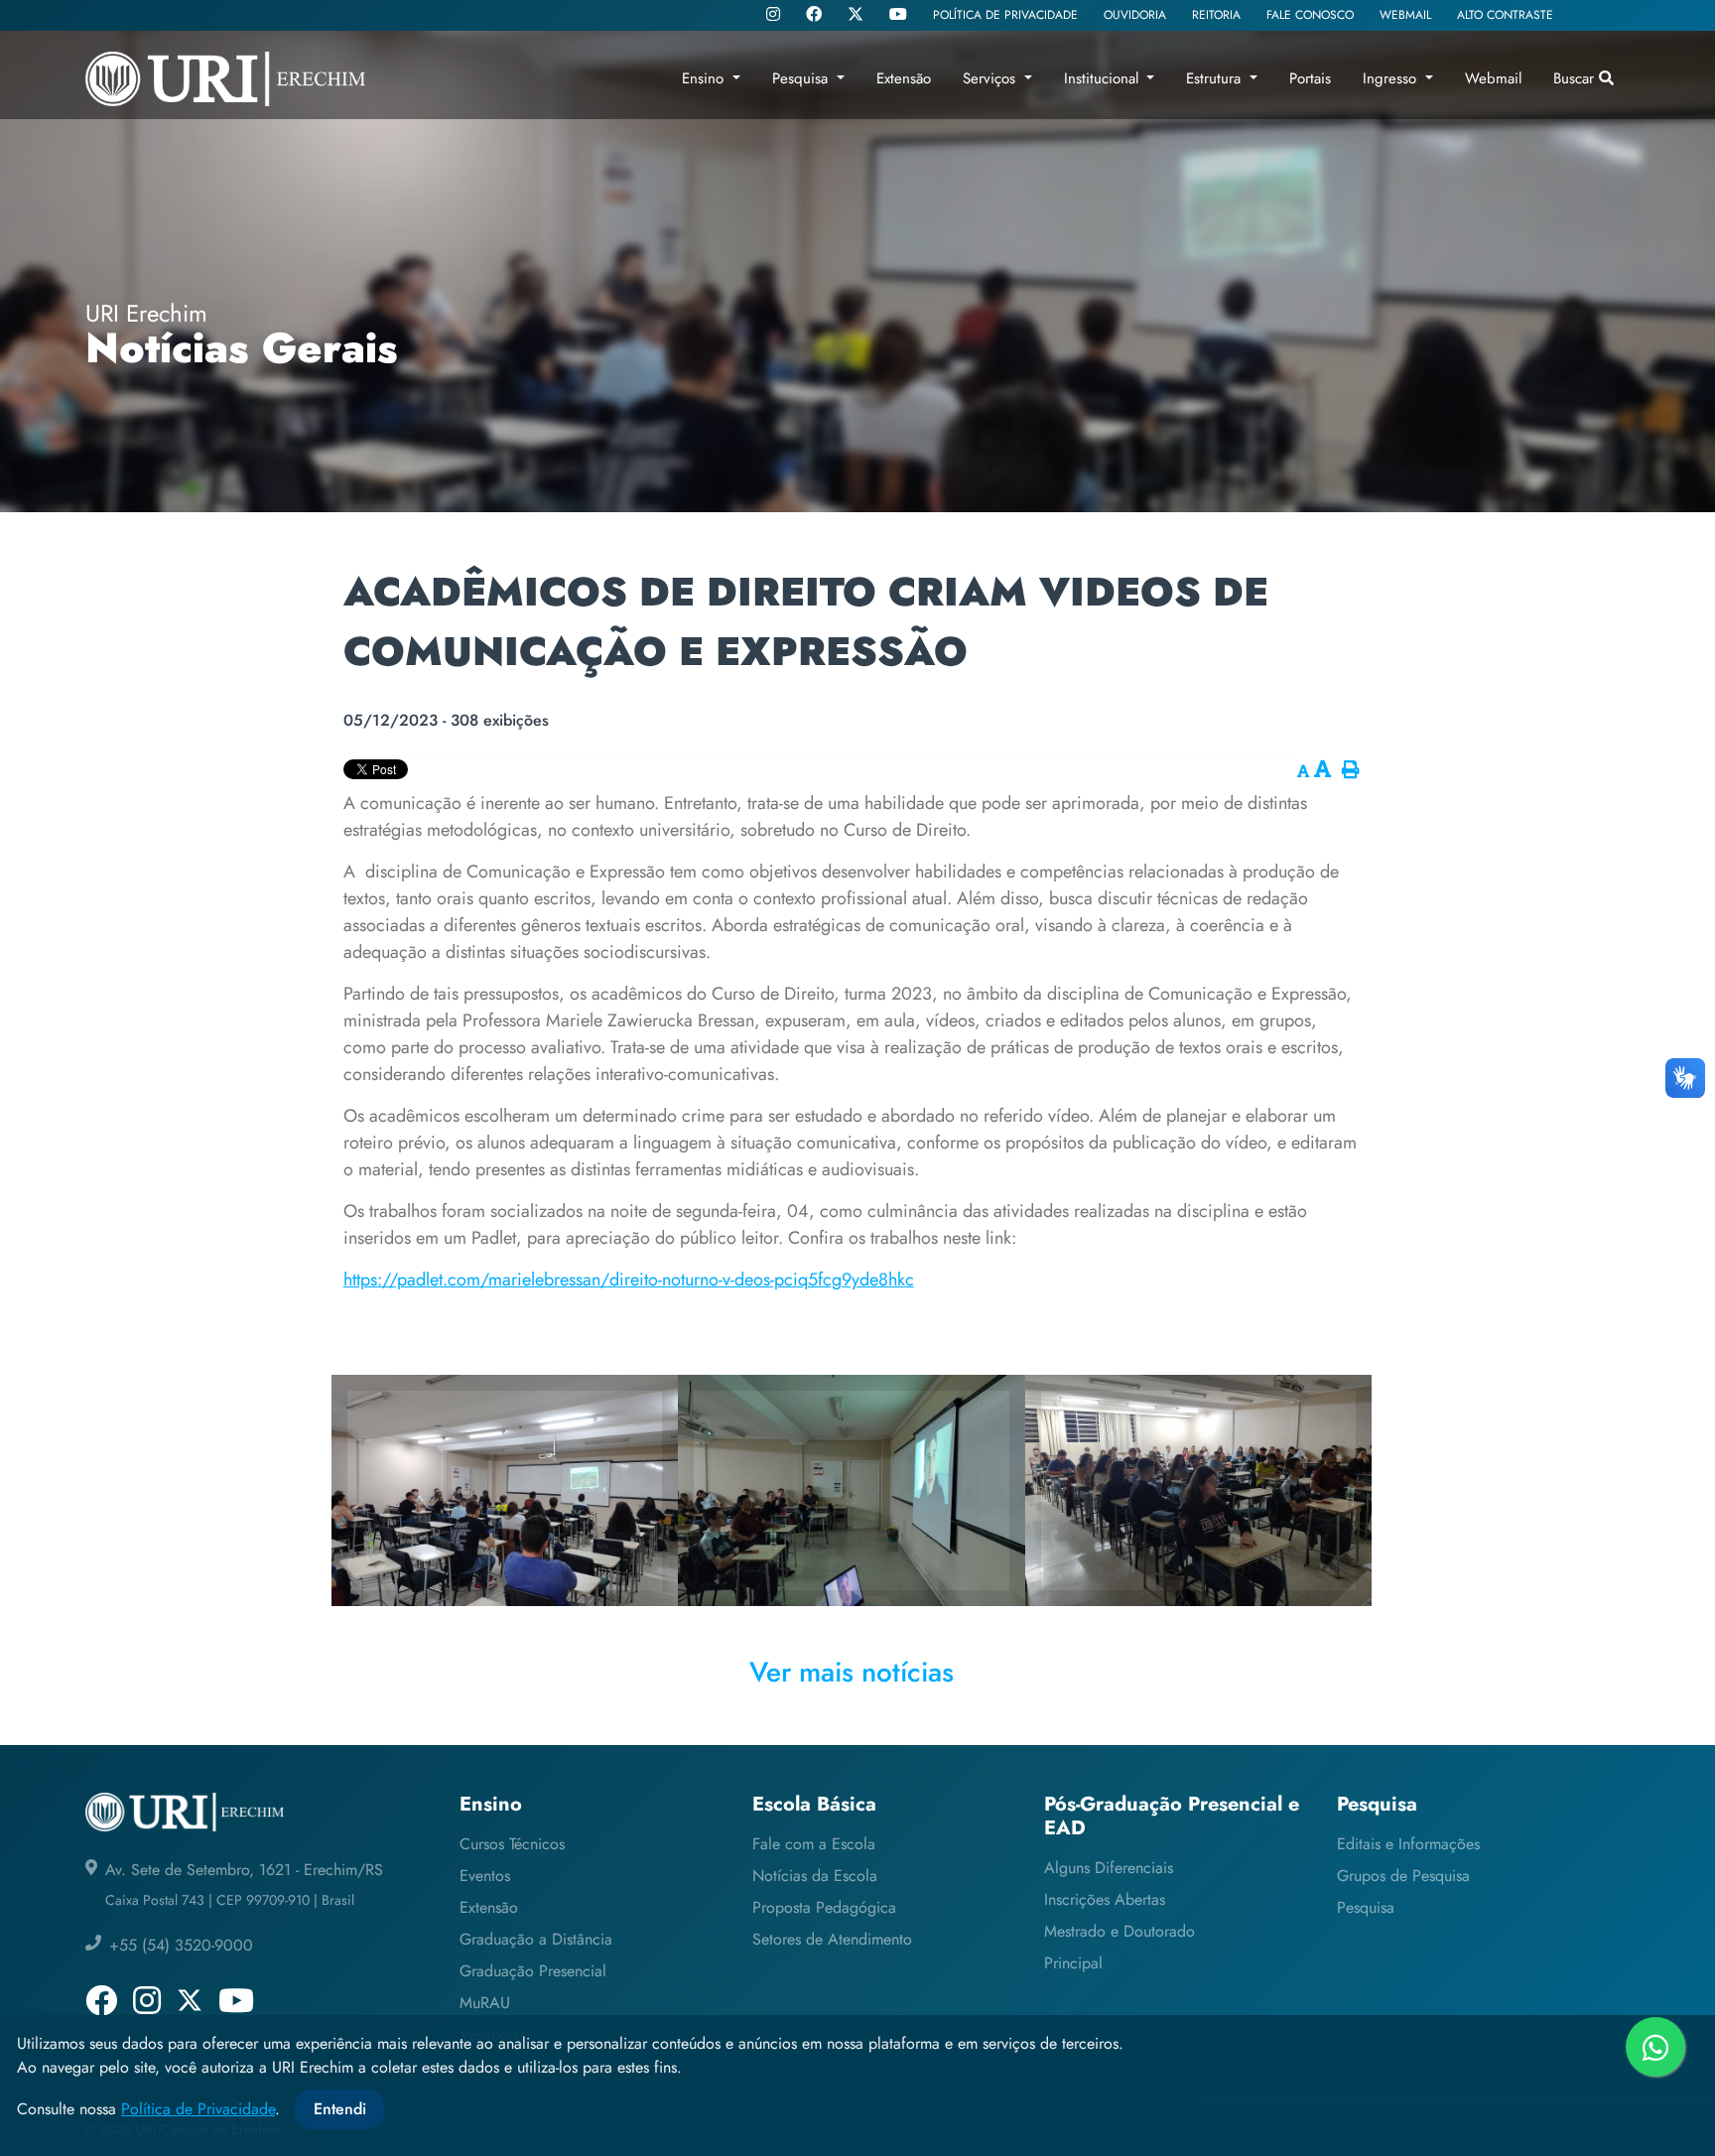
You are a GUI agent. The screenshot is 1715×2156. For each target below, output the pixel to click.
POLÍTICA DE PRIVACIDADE (1005, 15)
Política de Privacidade (198, 2109)
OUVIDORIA (1135, 15)
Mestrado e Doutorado (1120, 1931)
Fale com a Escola (814, 1844)
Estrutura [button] (1216, 78)
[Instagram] (773, 16)
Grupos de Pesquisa (1403, 1876)
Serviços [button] (991, 78)
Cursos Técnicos (512, 1844)
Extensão (489, 1907)
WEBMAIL (1405, 15)
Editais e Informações (1408, 1844)
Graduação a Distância (536, 1939)
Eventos (485, 1876)
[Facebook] (814, 16)
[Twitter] (856, 15)
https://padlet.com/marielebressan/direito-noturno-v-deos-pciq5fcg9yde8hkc (629, 1280)
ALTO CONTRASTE (1505, 15)
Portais (1310, 78)
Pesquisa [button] (802, 78)
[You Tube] (898, 16)
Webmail (1493, 78)
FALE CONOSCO (1310, 15)
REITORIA (1216, 15)
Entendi (340, 2109)
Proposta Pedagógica (824, 1907)
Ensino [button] (705, 78)
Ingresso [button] (1392, 78)
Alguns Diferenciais (1109, 1868)
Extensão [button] (904, 78)
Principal (1073, 1963)
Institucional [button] (1104, 78)
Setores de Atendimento (832, 1939)
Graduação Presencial (533, 1971)
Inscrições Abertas (1105, 1899)
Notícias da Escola (815, 1876)
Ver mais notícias (852, 1672)
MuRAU (485, 2003)
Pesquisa (1366, 1907)
